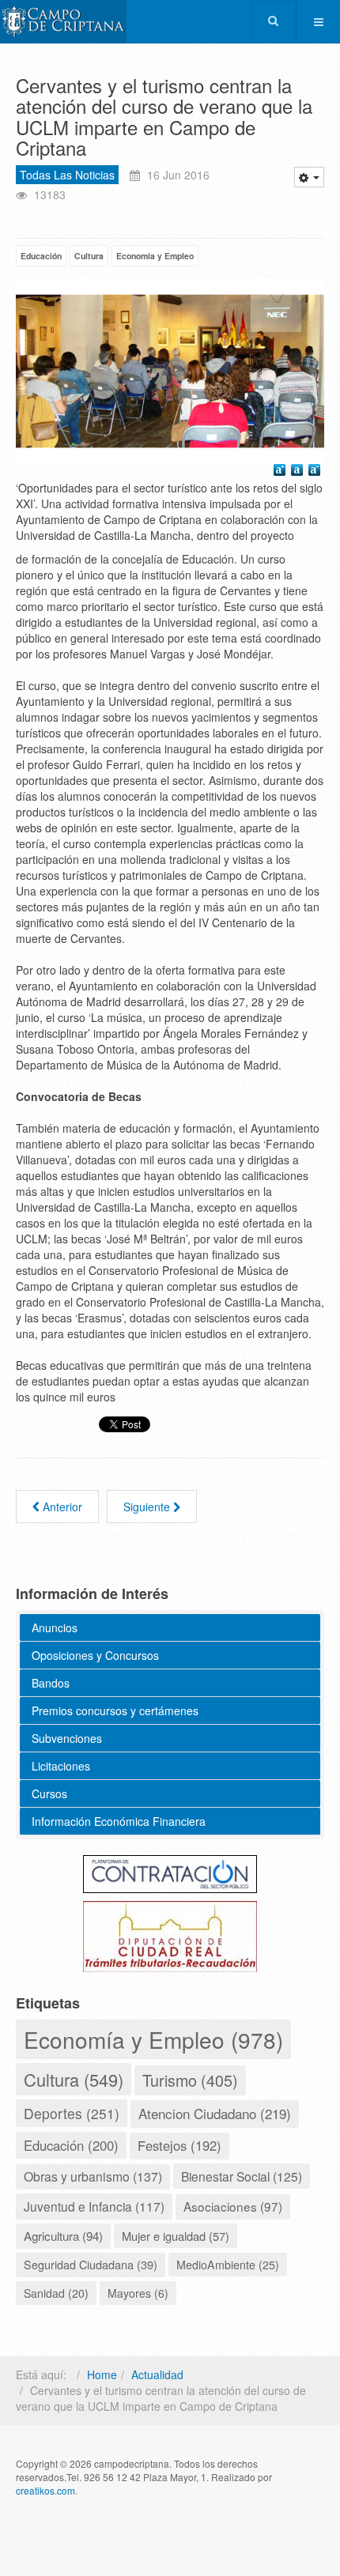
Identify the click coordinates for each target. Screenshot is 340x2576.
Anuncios (55, 1627)
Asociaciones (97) (233, 2206)
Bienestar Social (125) (242, 2176)
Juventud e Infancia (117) (94, 2206)
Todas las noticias (67, 175)
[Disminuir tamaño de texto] (316, 472)
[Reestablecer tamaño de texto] (299, 472)
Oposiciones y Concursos (95, 1655)
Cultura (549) (74, 2079)
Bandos (51, 1683)
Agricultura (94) (63, 2235)
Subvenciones (67, 1738)
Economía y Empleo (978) (153, 2039)
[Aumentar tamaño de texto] (281, 472)
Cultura (89, 256)
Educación (41, 256)
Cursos (49, 1793)
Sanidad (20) (56, 2293)
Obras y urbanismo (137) (93, 2176)
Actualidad (157, 2374)
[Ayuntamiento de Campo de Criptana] (63, 22)
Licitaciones (61, 1766)
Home (102, 2374)
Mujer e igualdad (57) (176, 2236)
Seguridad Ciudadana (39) (91, 2264)
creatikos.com (45, 2490)
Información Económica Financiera (119, 1821)
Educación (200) (71, 2145)
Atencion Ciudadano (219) (215, 2113)
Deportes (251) (72, 2113)
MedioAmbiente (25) (228, 2265)
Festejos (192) (179, 2145)
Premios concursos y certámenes (115, 1710)
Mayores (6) (138, 2293)
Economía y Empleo (155, 256)
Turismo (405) (190, 2080)
